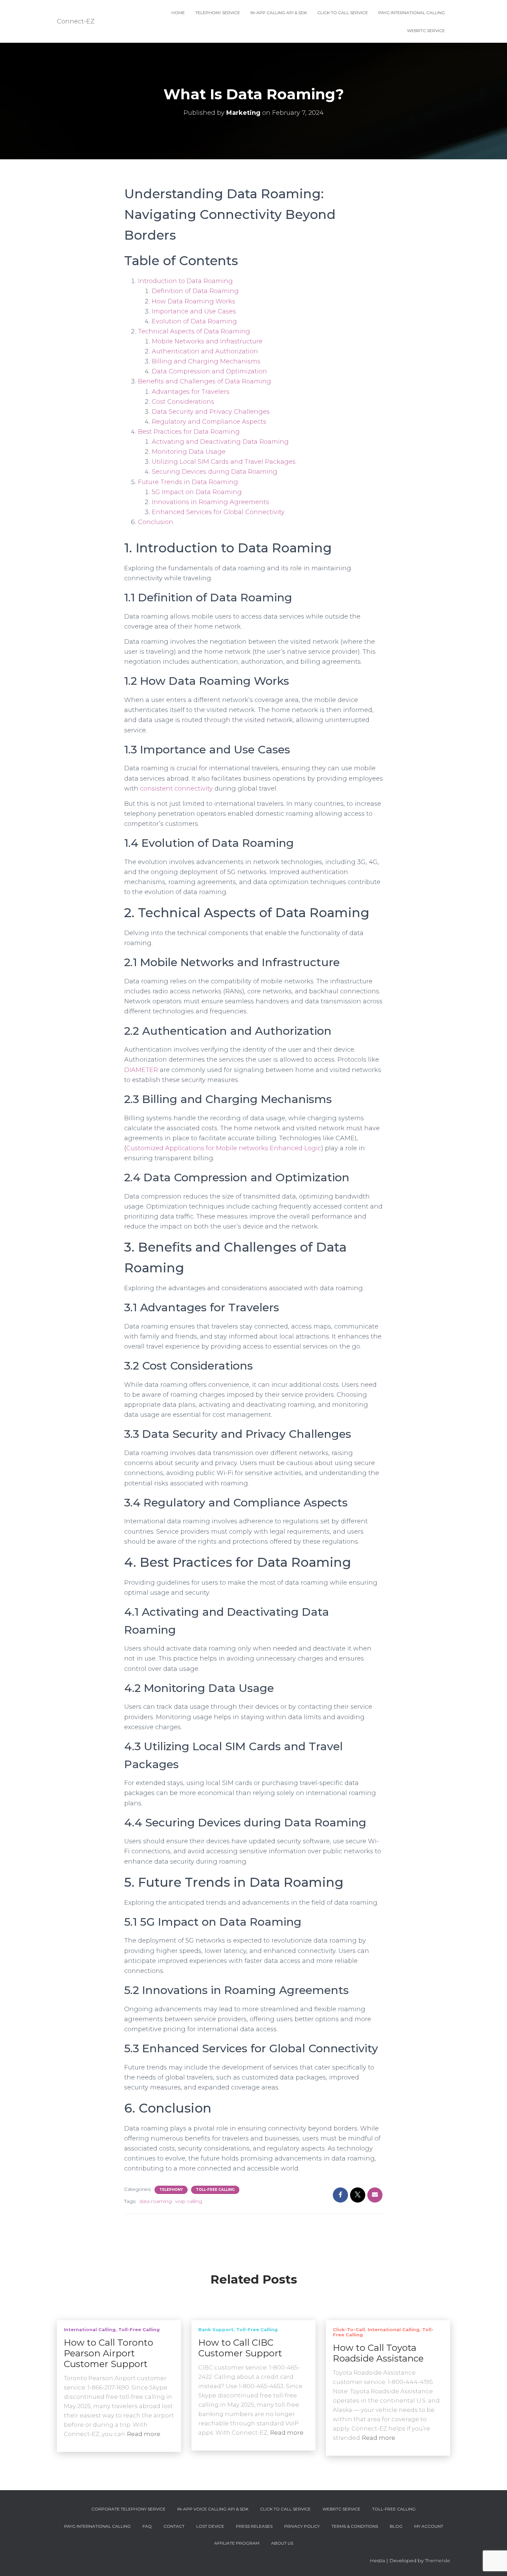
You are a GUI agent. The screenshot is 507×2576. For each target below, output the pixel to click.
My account (429, 2526)
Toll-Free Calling (215, 2190)
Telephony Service (218, 13)
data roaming (156, 2201)
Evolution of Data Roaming (194, 321)
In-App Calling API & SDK (279, 13)
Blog (396, 2526)
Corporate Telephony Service (128, 2509)
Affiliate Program (237, 2543)
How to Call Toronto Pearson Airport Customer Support (108, 2353)
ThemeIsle (438, 2560)
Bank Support (216, 2329)
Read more (144, 2434)
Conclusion (156, 522)
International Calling (90, 2329)
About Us (282, 2543)
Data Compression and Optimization (209, 371)
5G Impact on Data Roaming (197, 492)
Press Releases (254, 2526)
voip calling (189, 2201)
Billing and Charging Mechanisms (206, 361)
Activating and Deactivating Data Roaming (220, 442)
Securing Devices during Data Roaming (215, 472)
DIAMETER (141, 1070)
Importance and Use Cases (194, 311)
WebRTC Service (426, 31)
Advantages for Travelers (191, 392)
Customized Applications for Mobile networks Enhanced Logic (224, 1148)
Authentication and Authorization (205, 351)
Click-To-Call (349, 2329)
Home (178, 13)
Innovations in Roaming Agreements (210, 502)
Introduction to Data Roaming (185, 281)
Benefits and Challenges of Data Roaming (205, 381)
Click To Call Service (343, 13)
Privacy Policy (302, 2526)
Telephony (171, 2190)
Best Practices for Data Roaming (189, 432)
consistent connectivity (176, 789)
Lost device (210, 2526)
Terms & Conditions (355, 2526)
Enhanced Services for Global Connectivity (218, 512)
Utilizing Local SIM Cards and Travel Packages (224, 462)
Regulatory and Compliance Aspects (209, 422)
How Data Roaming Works (193, 301)
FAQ (147, 2526)
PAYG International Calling (412, 13)
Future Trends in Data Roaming (188, 482)
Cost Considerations (183, 402)
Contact (174, 2526)
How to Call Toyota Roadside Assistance (378, 2353)
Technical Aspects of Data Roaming (194, 331)
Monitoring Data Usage (189, 452)
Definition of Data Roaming (195, 291)
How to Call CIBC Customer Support (240, 2348)
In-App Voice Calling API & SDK (213, 2509)
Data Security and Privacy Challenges (211, 412)
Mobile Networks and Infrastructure (207, 341)
